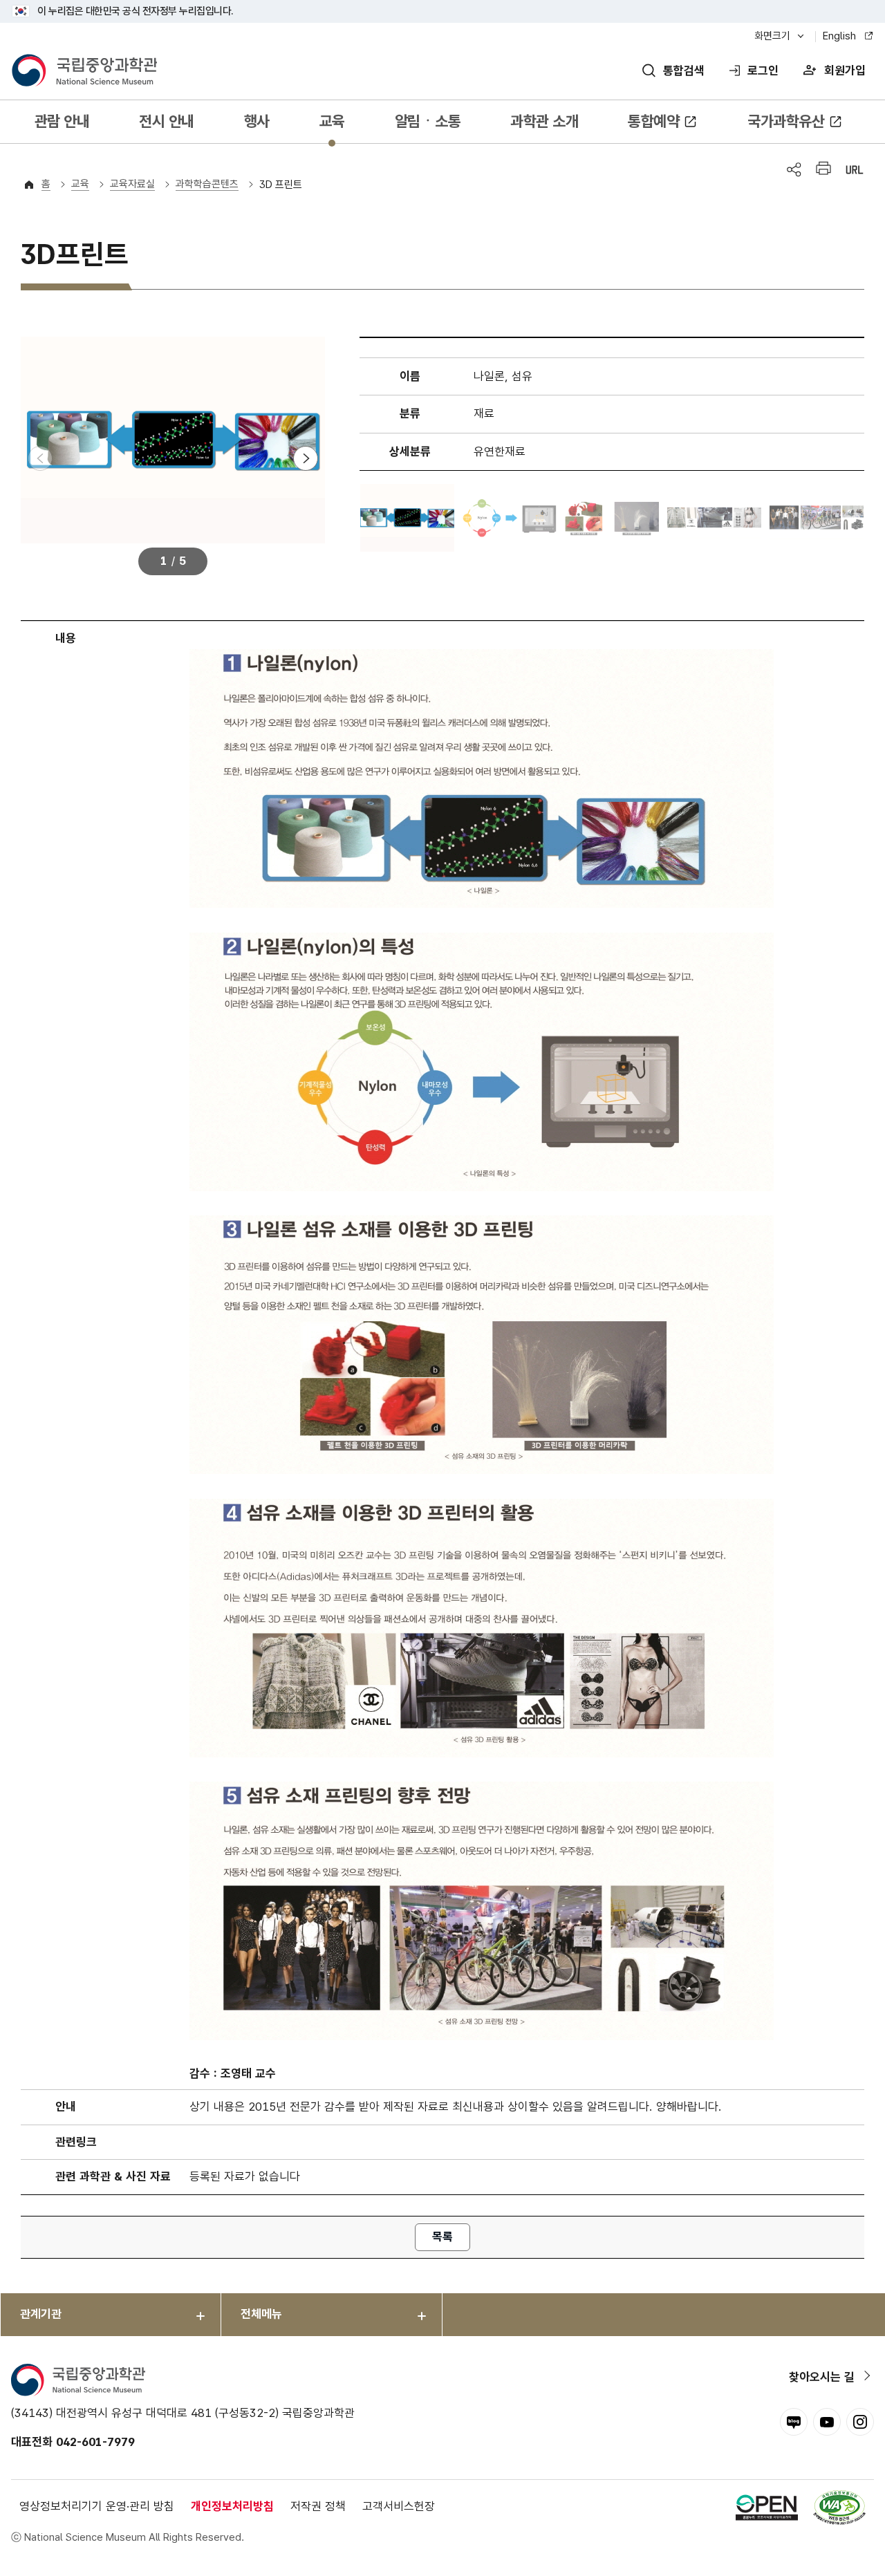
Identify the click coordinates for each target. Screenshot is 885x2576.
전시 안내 (167, 121)
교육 (332, 121)
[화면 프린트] (823, 170)
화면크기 (772, 36)
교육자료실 (132, 184)
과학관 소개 (544, 121)
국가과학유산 (786, 121)
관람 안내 (62, 121)
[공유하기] (794, 170)
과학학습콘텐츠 (207, 184)
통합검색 (684, 71)
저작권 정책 (318, 2506)
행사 (257, 121)
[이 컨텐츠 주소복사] (855, 170)
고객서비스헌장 (399, 2506)
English (839, 36)
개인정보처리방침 (232, 2506)
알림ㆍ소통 (428, 121)
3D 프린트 (281, 185)
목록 (442, 2237)
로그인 (763, 71)
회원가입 (845, 71)
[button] (306, 458)
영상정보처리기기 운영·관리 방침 (97, 2506)
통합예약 (653, 121)
